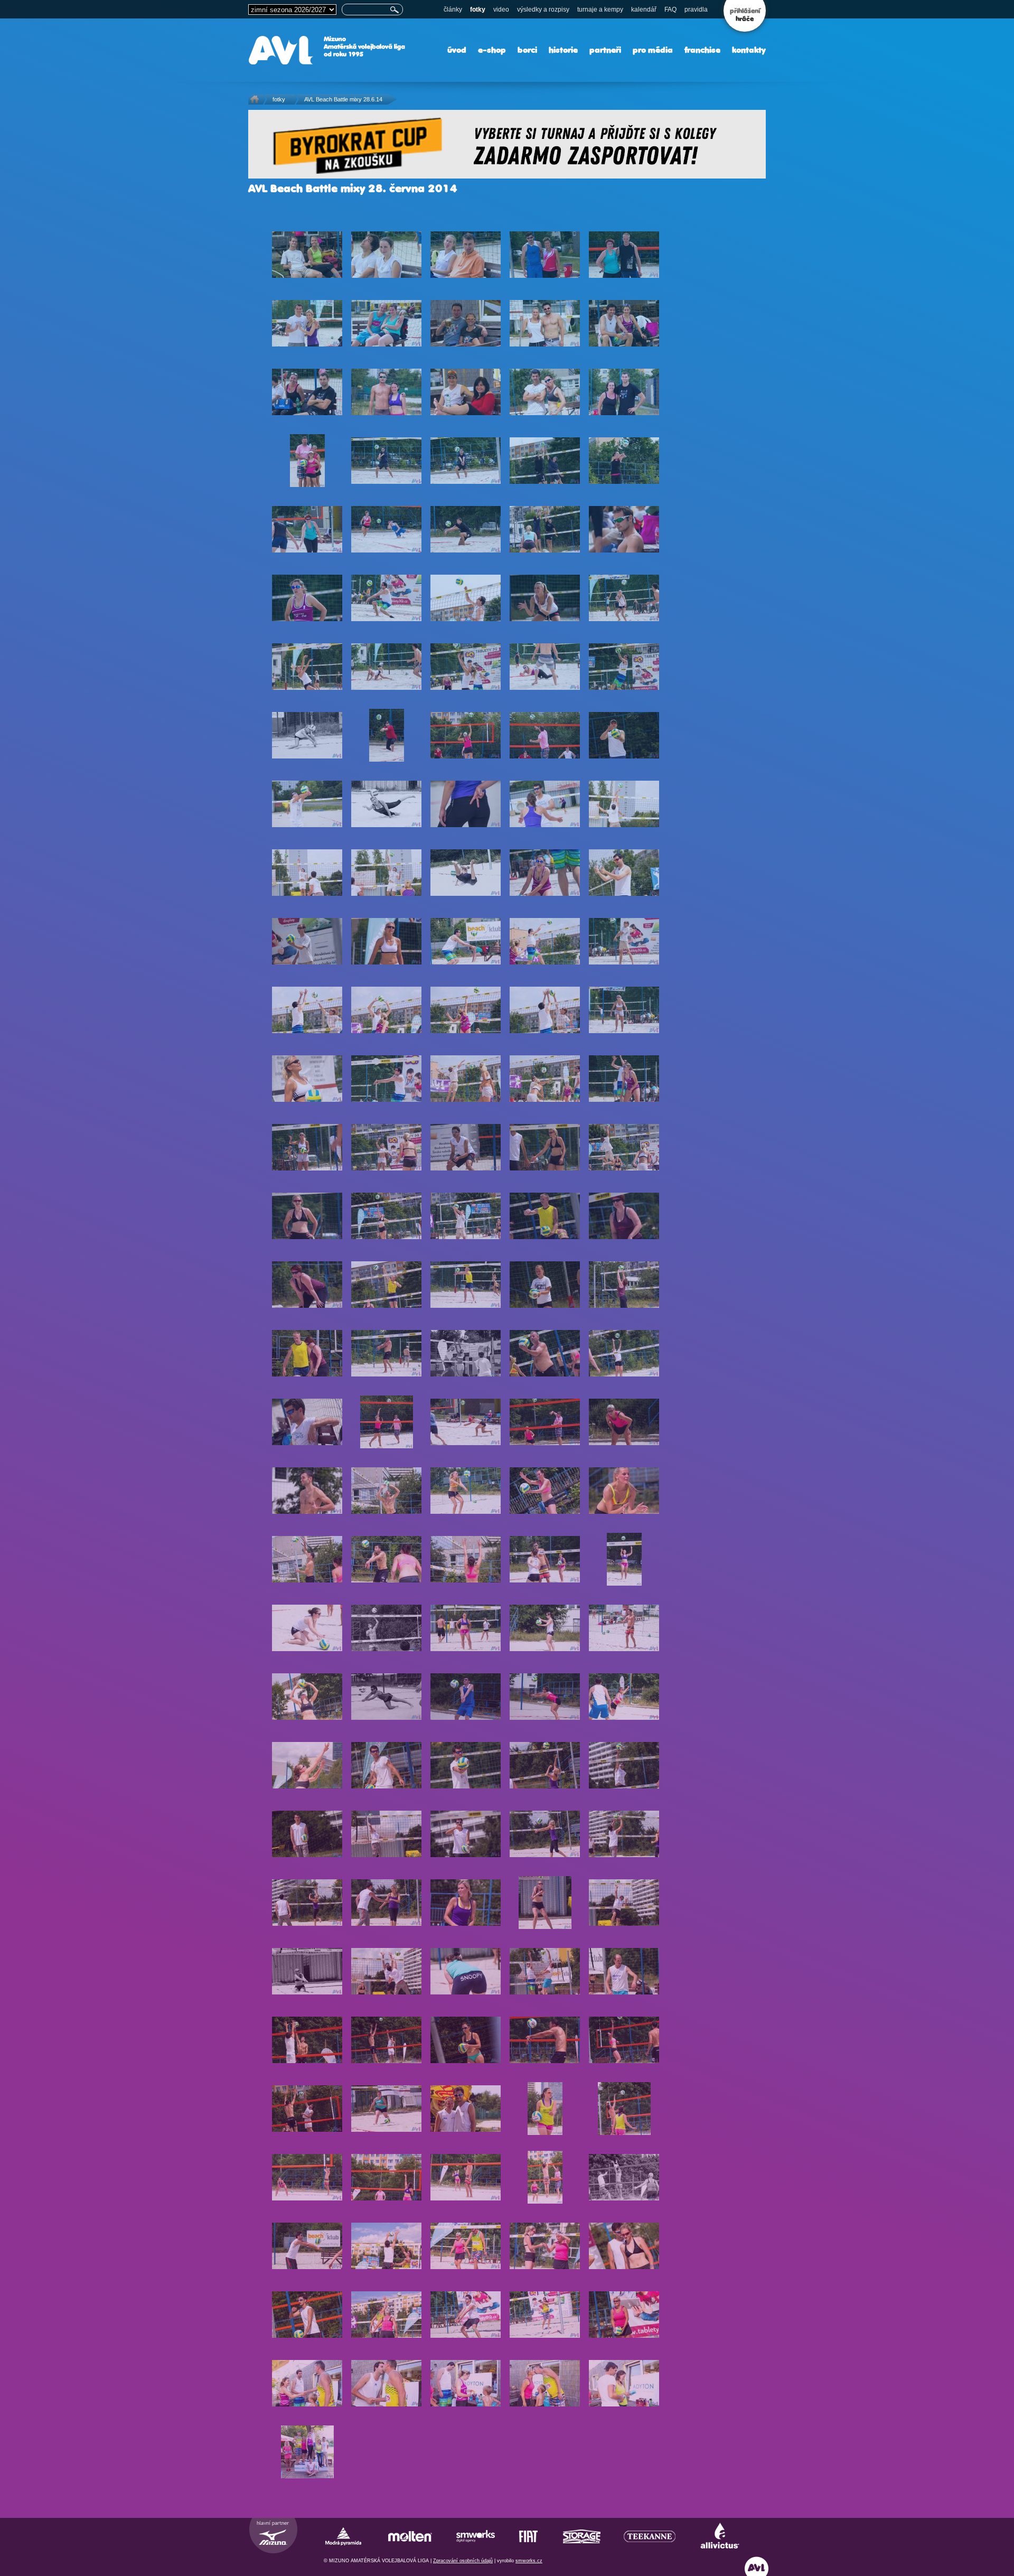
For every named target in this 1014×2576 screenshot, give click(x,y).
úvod (457, 50)
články (453, 10)
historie (563, 50)
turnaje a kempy (600, 10)
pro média (653, 50)
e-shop (492, 50)
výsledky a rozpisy (543, 10)
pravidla (696, 10)
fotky (478, 10)
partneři (605, 50)
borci (527, 50)
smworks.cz (529, 2561)
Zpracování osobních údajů (463, 2561)
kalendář (644, 10)
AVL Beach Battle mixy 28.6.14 (343, 99)
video (501, 10)
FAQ (670, 10)
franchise (702, 50)
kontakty (749, 50)
